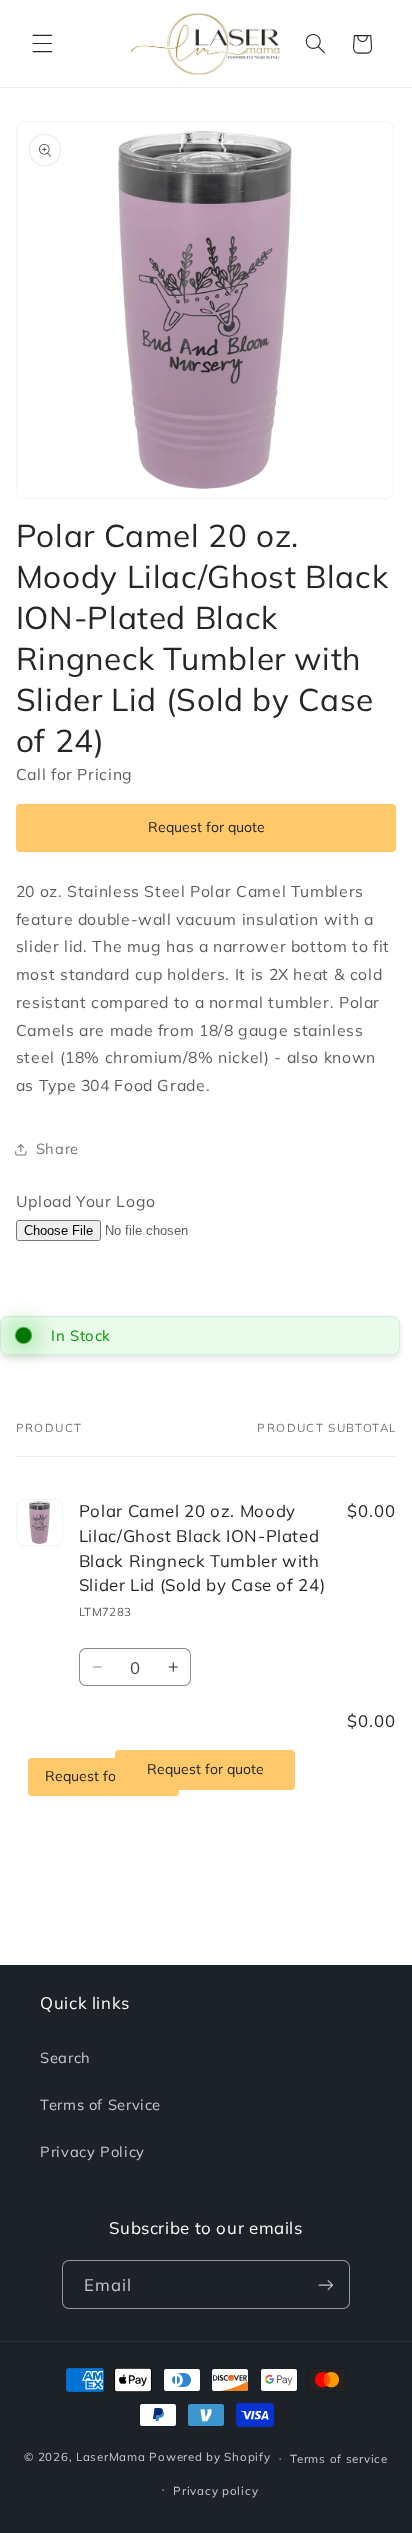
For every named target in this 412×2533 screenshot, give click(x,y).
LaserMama (111, 2457)
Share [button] (57, 1148)
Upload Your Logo (86, 1201)
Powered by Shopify (209, 2457)
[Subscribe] (326, 2284)
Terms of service (339, 2458)
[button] (42, 44)
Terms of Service (100, 2104)
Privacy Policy (92, 2151)
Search (65, 2057)
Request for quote (206, 827)
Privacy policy (215, 2490)
